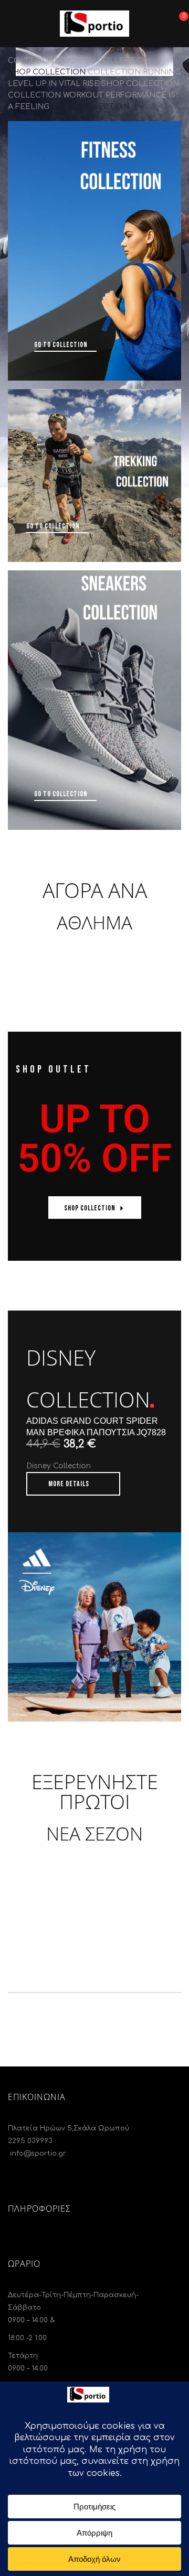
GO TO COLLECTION (61, 345)
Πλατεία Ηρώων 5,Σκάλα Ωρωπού (69, 2128)
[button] (177, 22)
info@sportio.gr (37, 2153)
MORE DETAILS (69, 1484)
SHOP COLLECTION (47, 72)
